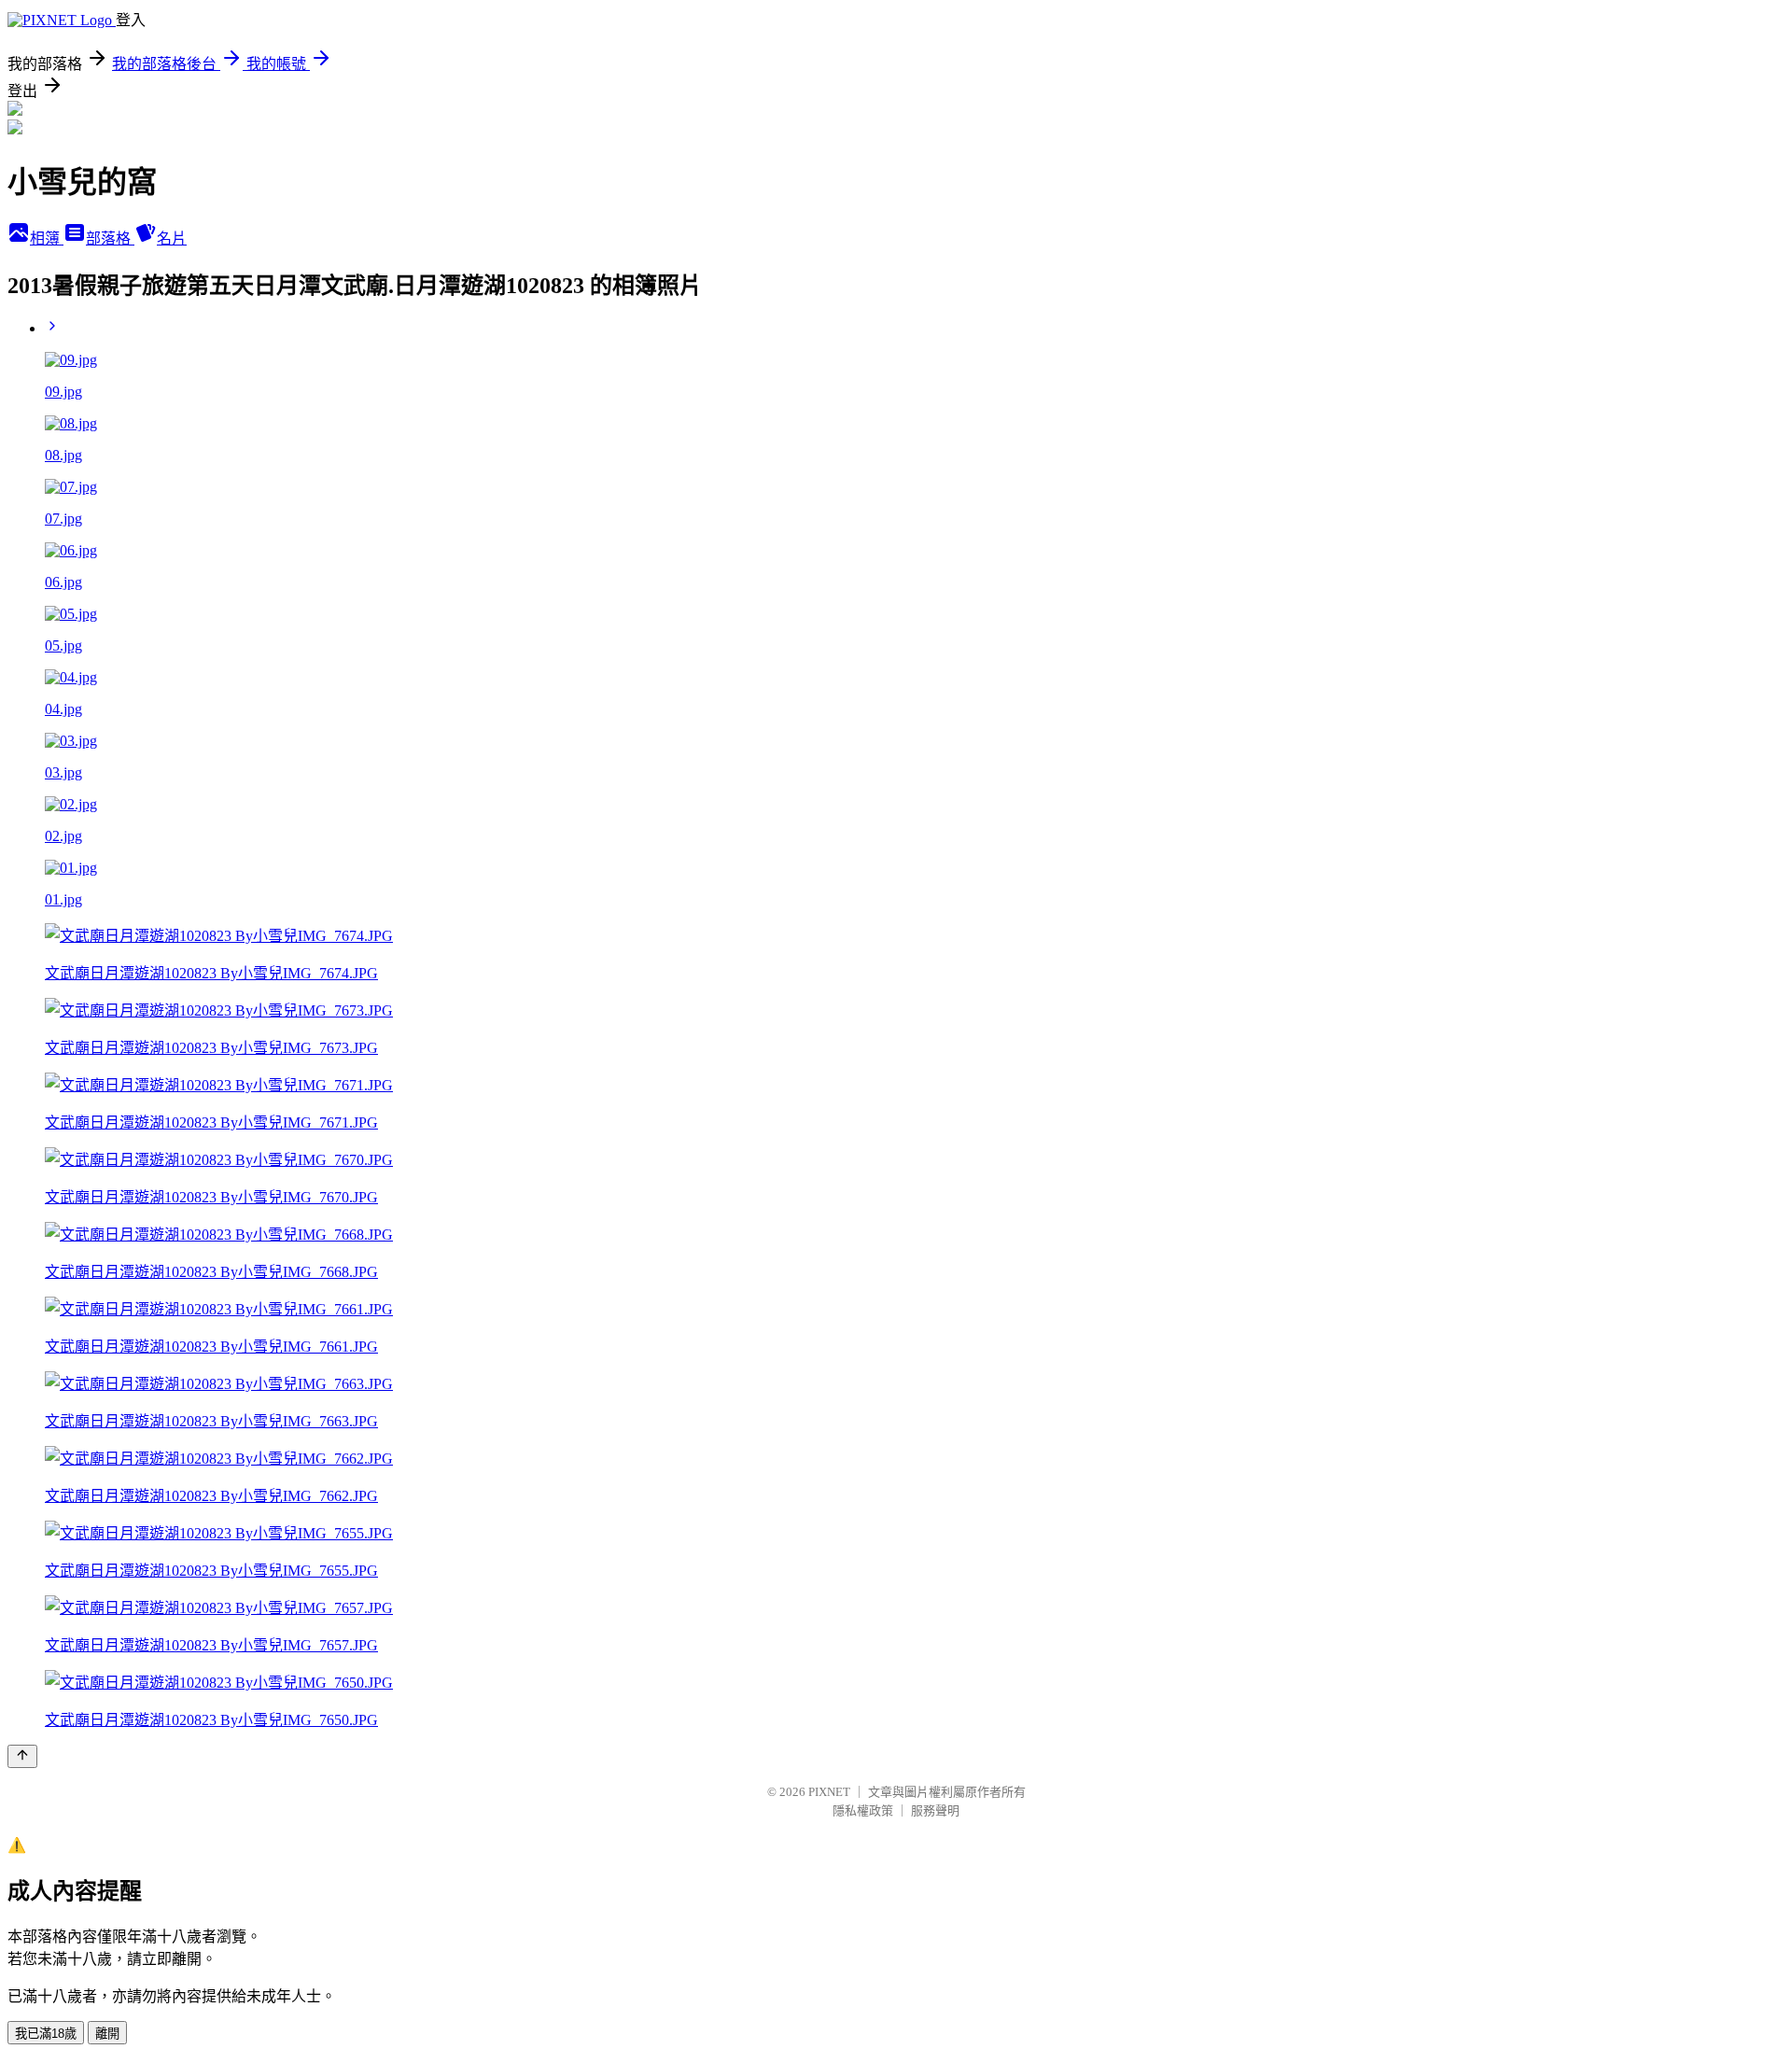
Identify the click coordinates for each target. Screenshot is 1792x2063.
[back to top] (22, 1756)
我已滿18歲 (46, 2034)
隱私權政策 (863, 1810)
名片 (172, 239)
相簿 (47, 239)
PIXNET (829, 1792)
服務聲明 (935, 1810)
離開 (107, 2034)
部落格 (110, 239)
